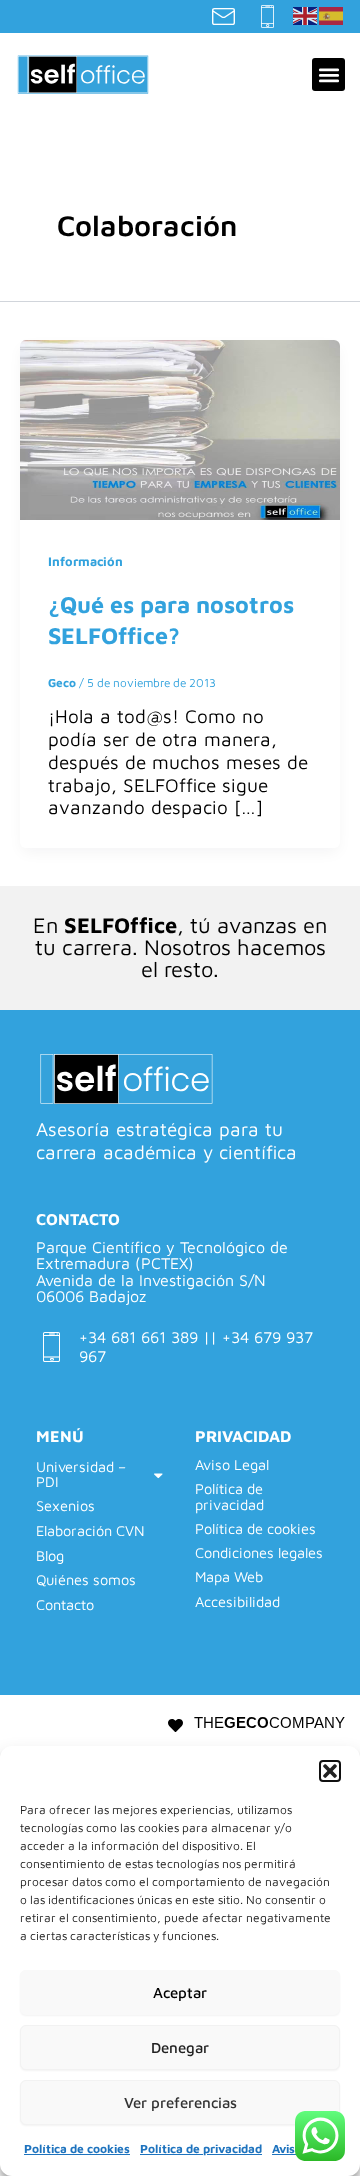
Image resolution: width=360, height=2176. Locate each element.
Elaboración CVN (90, 1530)
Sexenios (65, 1505)
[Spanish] (332, 14)
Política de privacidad (201, 2148)
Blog (50, 1555)
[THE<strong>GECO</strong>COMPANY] (175, 1725)
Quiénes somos (86, 1579)
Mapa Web (229, 1577)
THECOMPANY (269, 1723)
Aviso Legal (232, 1465)
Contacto (65, 1604)
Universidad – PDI (81, 1474)
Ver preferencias (180, 2102)
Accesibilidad (237, 1602)
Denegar (180, 2047)
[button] (330, 1771)
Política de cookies (77, 2148)
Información (85, 561)
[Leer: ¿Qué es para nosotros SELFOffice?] (180, 428)
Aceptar (180, 1992)
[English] (306, 14)
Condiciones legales (259, 1553)
